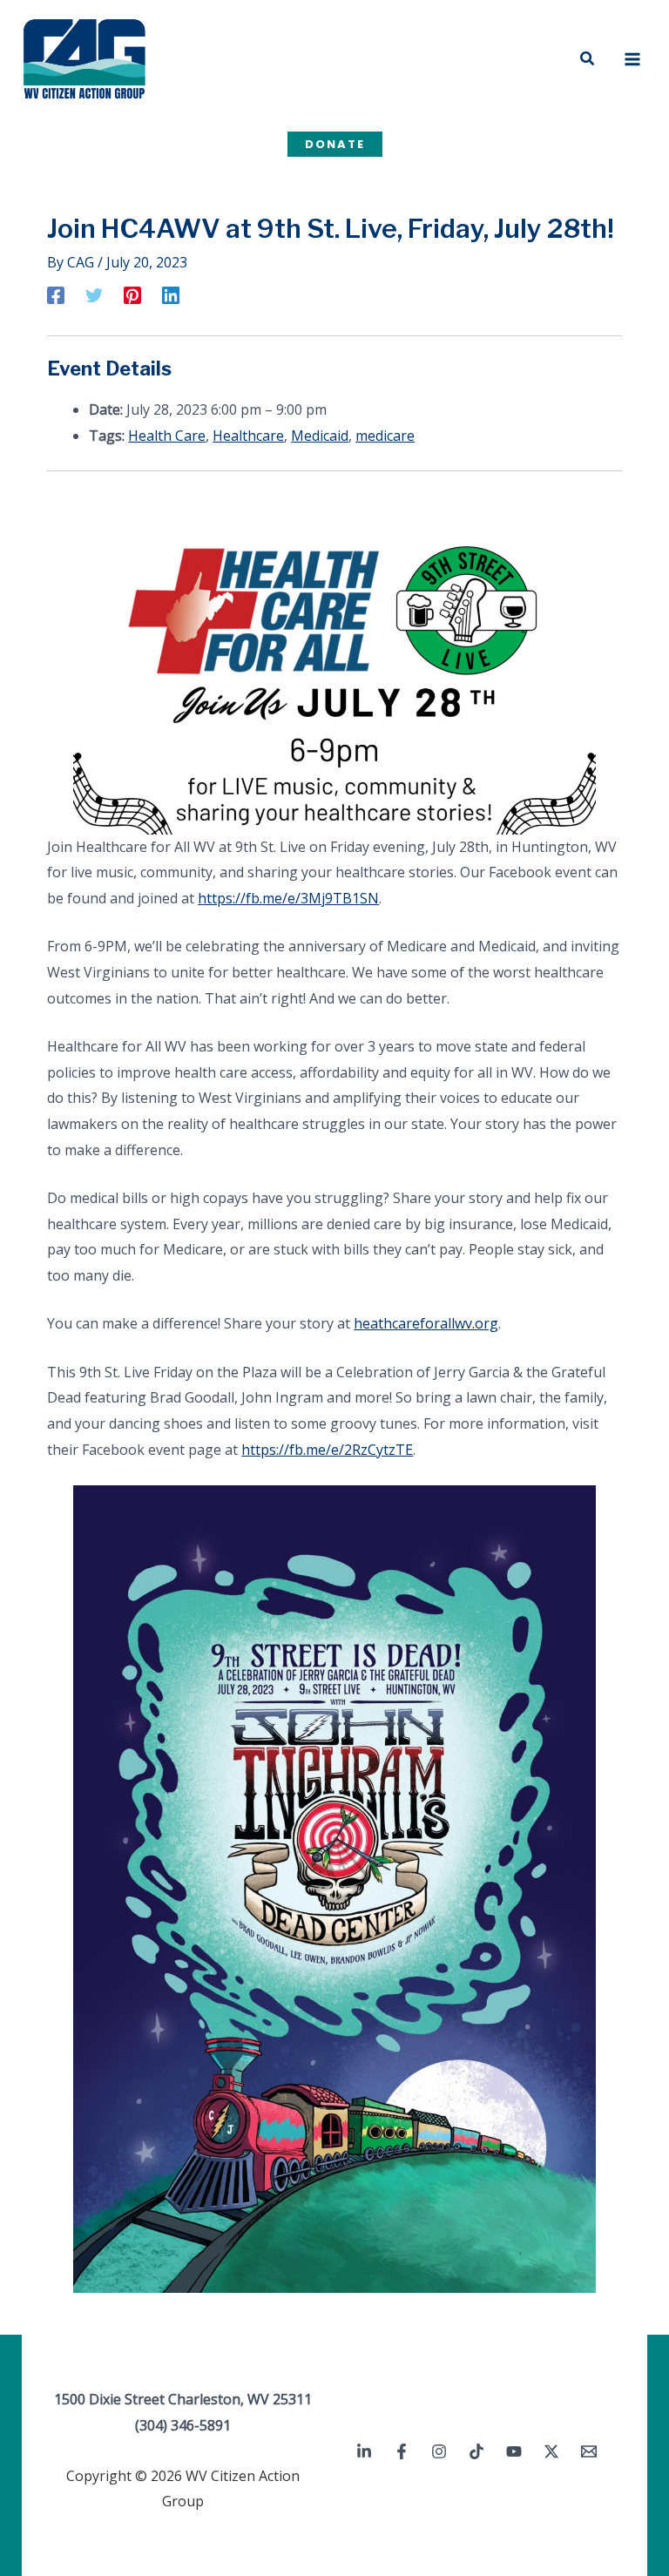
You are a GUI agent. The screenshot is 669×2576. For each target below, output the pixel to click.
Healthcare (248, 436)
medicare (385, 436)
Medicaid (320, 436)
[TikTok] (476, 2451)
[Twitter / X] (551, 2451)
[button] (588, 59)
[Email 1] (589, 2451)
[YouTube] (514, 2451)
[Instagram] (439, 2451)
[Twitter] (94, 294)
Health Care (167, 436)
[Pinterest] (132, 294)
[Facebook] (56, 294)
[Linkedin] (171, 294)
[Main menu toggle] (632, 59)
